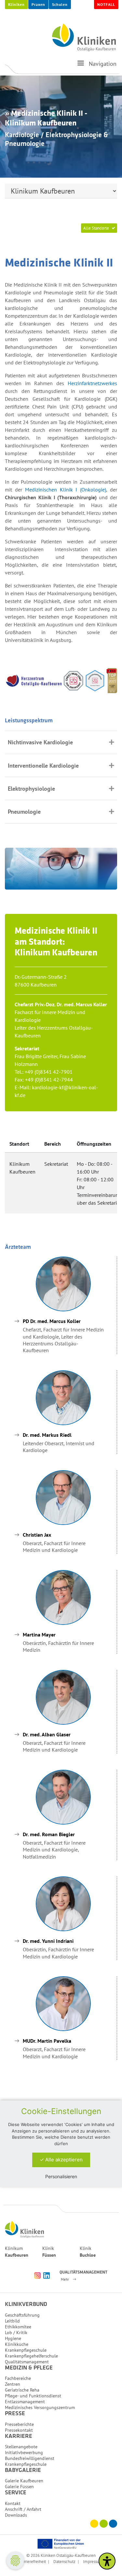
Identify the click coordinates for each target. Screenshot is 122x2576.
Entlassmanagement (25, 2402)
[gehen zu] (81, 66)
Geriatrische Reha (22, 2390)
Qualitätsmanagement (27, 2362)
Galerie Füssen (19, 2487)
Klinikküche (17, 2344)
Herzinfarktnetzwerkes (92, 383)
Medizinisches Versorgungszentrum (40, 2407)
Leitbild (12, 2321)
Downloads (16, 2515)
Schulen (60, 4)
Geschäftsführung (22, 2315)
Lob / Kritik (16, 2333)
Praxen (38, 4)
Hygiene (13, 2338)
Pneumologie (24, 812)
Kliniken (16, 4)
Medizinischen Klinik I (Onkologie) (66, 490)
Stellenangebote (21, 2447)
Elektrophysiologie (31, 789)
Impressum (93, 2561)
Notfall (106, 4)
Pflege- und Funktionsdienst (33, 2396)
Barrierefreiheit (33, 2561)
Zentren (13, 2384)
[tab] (61, 742)
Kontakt (13, 2503)
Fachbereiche (18, 2378)
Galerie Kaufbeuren (24, 2481)
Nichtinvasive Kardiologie (40, 742)
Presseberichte (19, 2424)
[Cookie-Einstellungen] (15, 2561)
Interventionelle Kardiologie (43, 766)
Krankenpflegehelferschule (31, 2356)
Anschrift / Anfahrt (23, 2509)
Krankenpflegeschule (26, 2350)
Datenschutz (64, 2561)
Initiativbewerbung (24, 2452)
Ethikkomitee (18, 2327)
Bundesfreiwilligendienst (30, 2458)
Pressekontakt (19, 2430)
